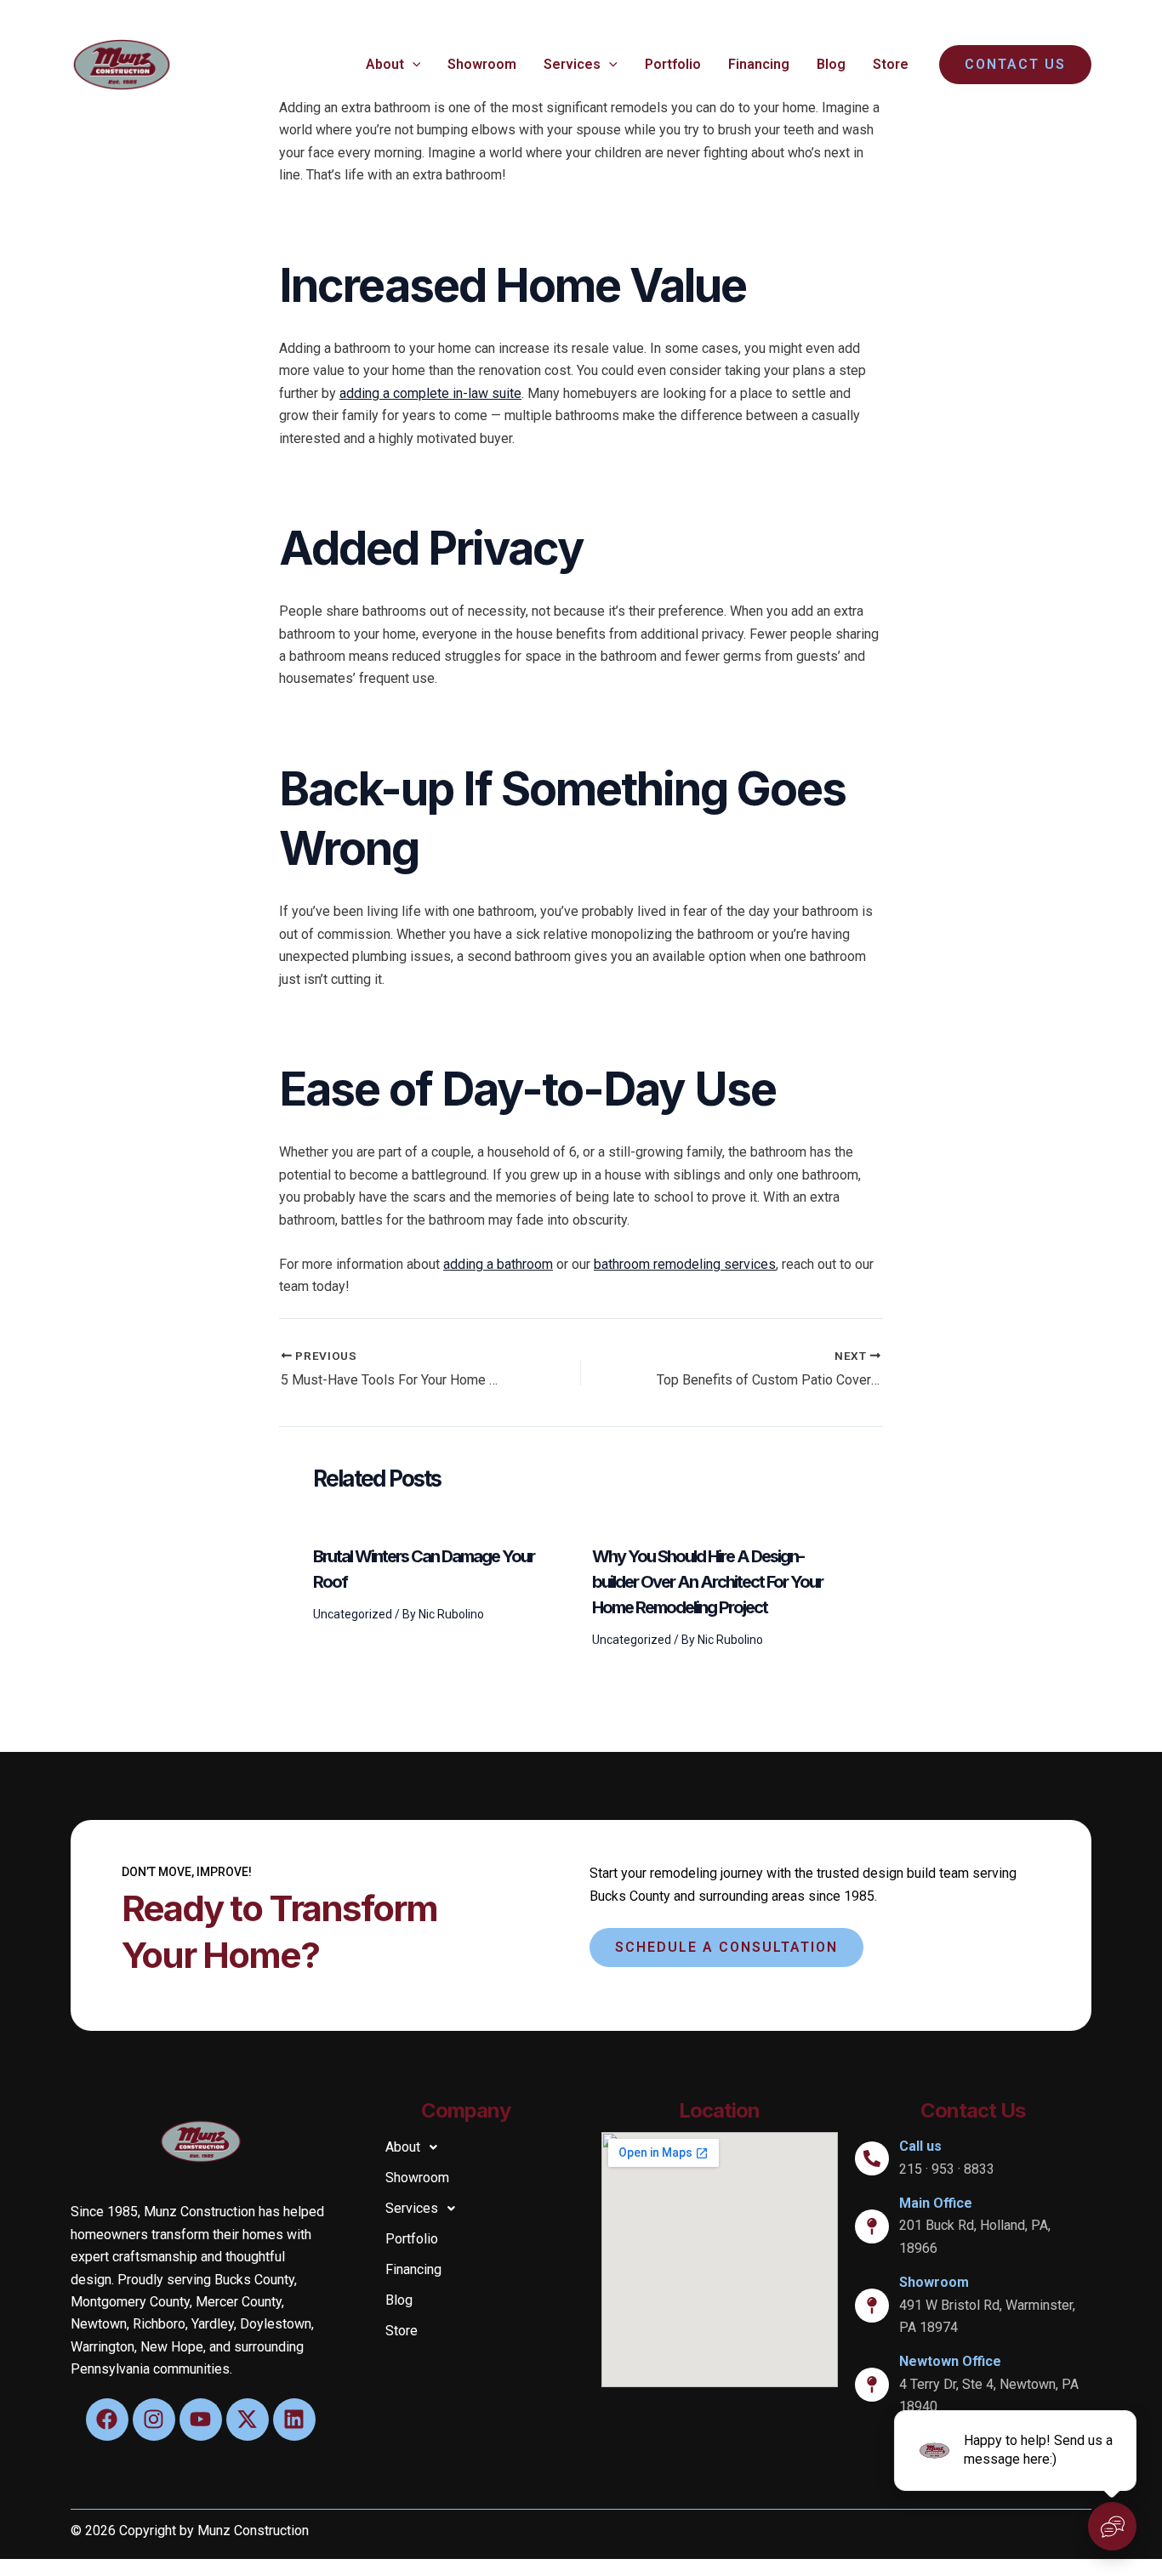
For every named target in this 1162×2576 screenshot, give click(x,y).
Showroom (482, 64)
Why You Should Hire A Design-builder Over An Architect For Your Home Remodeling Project (707, 1582)
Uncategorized (353, 1614)
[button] (413, 65)
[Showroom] (872, 2306)
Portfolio (673, 64)
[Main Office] (872, 2226)
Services (572, 64)
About (385, 64)
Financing (759, 64)
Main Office (936, 2203)
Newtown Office (950, 2361)
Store (891, 64)
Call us (920, 2146)
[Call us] (872, 2158)
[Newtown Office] (872, 2385)
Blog (831, 64)
